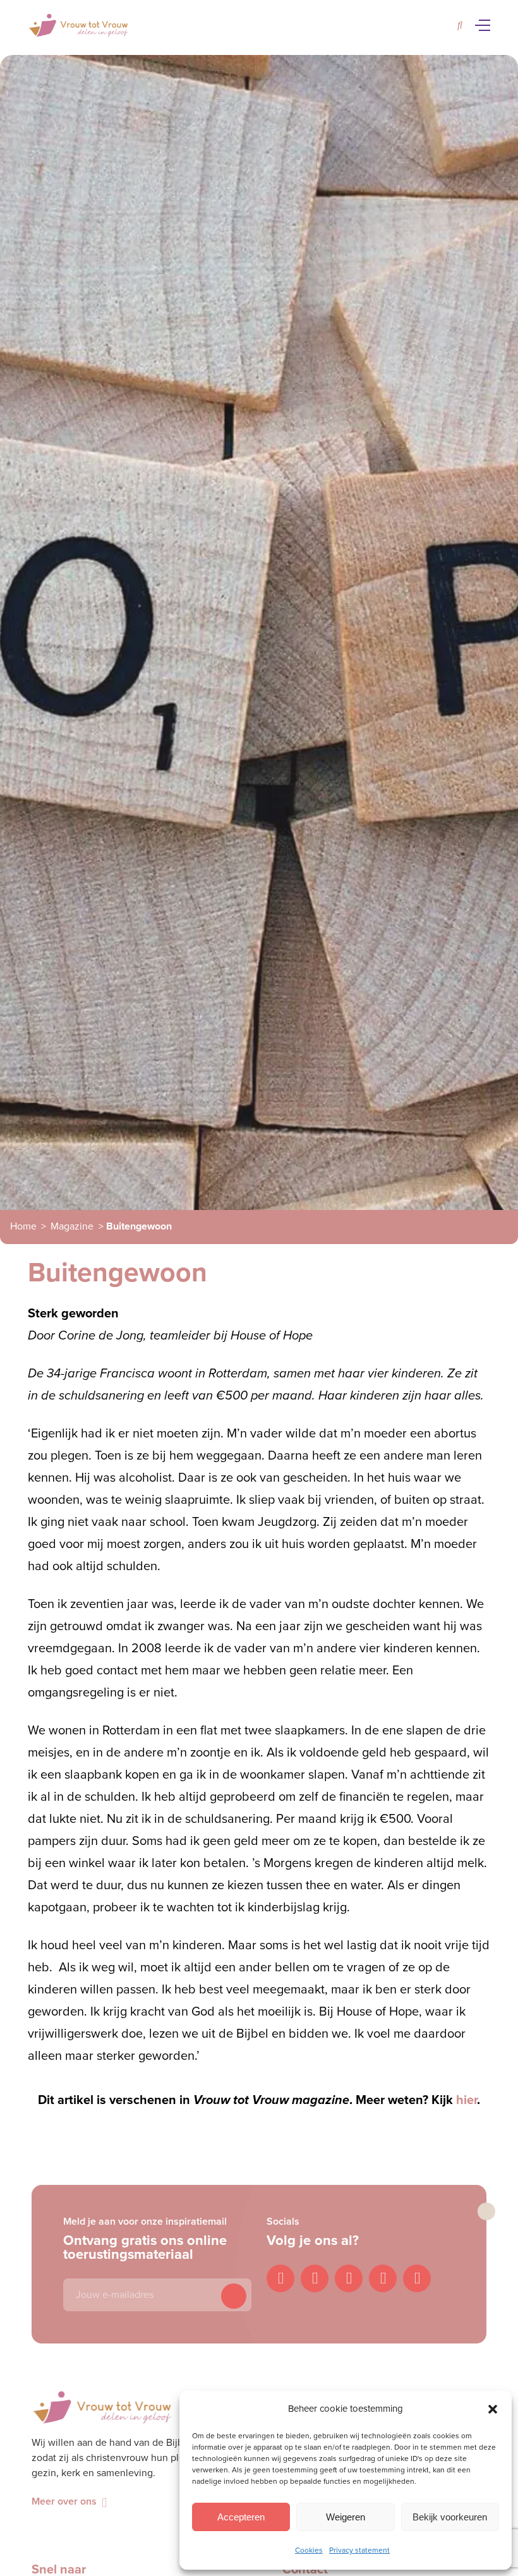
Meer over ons (64, 2501)
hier (467, 2100)
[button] (493, 2409)
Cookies (309, 2550)
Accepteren (241, 2517)
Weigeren (346, 2517)
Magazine (72, 1226)
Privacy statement (359, 2550)
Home (23, 1226)
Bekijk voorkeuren (450, 2517)
